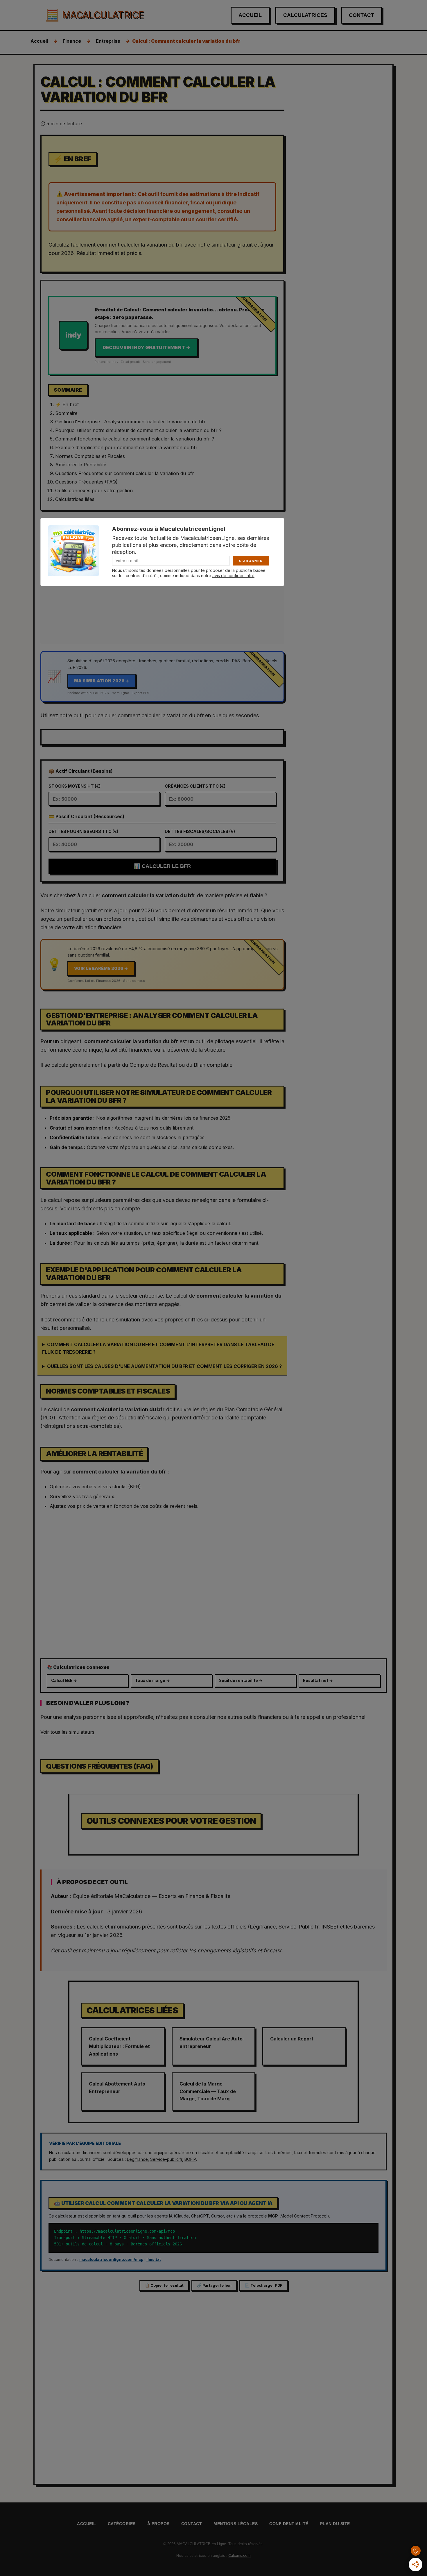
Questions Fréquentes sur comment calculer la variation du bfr (125, 473)
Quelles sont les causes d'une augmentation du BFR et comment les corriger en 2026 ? (164, 1366)
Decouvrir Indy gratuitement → (146, 347)
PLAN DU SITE (335, 2524)
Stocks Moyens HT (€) (75, 786)
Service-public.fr (166, 2159)
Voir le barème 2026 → (101, 968)
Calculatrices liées (75, 499)
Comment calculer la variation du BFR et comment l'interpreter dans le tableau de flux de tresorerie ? (158, 1348)
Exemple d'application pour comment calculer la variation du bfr (126, 447)
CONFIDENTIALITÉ (289, 2524)
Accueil (250, 15)
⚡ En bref (67, 404)
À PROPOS (158, 2524)
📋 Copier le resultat (164, 2285)
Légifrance (137, 2159)
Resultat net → (318, 1681)
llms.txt (154, 2259)
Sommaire (66, 413)
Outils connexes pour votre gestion (94, 490)
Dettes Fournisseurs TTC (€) (83, 831)
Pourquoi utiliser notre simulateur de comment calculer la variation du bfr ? (138, 430)
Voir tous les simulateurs (67, 1732)
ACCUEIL (87, 2524)
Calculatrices (305, 15)
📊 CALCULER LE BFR (162, 866)
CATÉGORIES (122, 2524)
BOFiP (190, 2159)
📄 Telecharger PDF (264, 2285)
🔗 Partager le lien (214, 2285)
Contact (361, 15)
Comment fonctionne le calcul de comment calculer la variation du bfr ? (135, 439)
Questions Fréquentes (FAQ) (86, 482)
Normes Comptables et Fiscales (90, 456)
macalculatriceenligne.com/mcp (111, 2259)
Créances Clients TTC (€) (195, 786)
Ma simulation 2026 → (102, 681)
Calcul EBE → (64, 1681)
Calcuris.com (239, 2556)
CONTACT (192, 2524)
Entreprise (108, 41)
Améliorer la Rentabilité (81, 465)
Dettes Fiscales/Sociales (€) (200, 831)
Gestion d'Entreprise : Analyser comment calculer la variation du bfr (130, 422)
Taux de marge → (152, 1681)
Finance (72, 41)
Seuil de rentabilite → (241, 1681)
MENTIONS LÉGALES (236, 2524)
